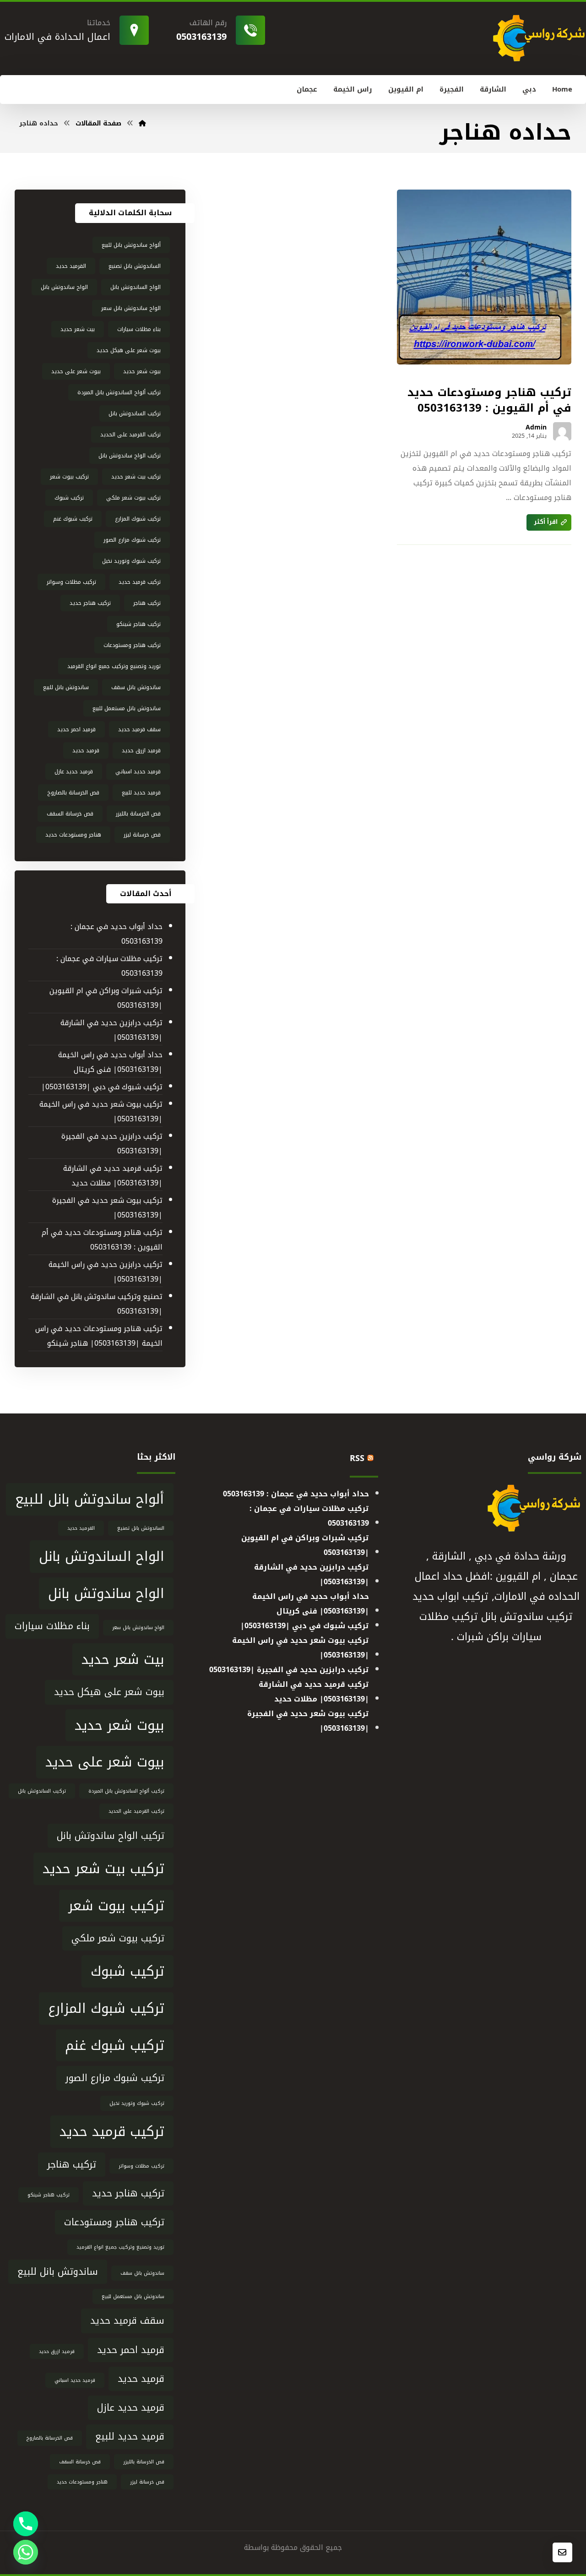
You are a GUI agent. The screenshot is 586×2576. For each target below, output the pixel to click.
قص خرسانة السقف (70, 814)
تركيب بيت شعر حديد (136, 477)
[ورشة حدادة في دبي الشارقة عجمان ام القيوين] (538, 38)
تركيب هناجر (147, 603)
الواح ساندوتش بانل (64, 287)
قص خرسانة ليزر (142, 835)
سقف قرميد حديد (139, 729)
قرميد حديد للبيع (141, 793)
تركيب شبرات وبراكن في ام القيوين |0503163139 (106, 998)
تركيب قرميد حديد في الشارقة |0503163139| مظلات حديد (113, 1176)
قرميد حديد (86, 750)
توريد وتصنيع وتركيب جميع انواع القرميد (114, 666)
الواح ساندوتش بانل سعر (131, 308)
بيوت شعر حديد (142, 371)
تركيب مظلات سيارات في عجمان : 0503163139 (109, 966)
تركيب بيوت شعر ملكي (133, 498)
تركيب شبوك (69, 498)
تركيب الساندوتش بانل (135, 413)
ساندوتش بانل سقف (136, 687)
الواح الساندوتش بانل (136, 287)
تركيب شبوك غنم (73, 519)
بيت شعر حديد (78, 329)
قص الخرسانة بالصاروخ (73, 793)
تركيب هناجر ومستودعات (132, 645)
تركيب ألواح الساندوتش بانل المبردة (119, 392)
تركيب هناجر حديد (90, 603)
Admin (536, 428)
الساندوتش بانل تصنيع (135, 266)
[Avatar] (562, 431)
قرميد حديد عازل (74, 772)
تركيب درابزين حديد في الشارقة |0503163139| (111, 1030)
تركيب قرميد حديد (140, 582)
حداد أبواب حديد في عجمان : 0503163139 (117, 934)
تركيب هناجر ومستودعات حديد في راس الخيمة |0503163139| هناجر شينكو (99, 1336)
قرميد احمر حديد (76, 729)
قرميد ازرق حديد (141, 750)
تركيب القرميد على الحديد (130, 435)
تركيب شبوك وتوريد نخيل (131, 561)
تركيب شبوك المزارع (138, 519)
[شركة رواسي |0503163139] (142, 123)
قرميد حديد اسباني (138, 772)
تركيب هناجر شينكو (138, 624)
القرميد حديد (71, 266)
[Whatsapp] (26, 2552)
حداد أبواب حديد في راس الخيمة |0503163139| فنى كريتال (110, 1062)
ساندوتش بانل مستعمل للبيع (127, 708)
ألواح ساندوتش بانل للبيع (131, 245)
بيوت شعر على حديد (76, 371)
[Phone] (26, 2524)
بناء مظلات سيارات (139, 329)
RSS (357, 1458)
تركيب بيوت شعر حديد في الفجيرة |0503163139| (107, 1208)
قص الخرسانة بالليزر (138, 814)
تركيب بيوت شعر (69, 477)
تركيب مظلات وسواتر (71, 582)
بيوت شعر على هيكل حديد (129, 350)
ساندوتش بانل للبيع (66, 687)
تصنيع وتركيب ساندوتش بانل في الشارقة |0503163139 (97, 1304)
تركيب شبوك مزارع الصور (132, 540)
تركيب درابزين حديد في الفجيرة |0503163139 (112, 1144)
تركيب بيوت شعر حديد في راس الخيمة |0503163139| (101, 1111)
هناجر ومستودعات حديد (73, 835)
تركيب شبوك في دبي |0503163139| (102, 1087)
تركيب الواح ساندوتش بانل (130, 456)
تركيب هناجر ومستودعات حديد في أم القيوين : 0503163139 (102, 1240)
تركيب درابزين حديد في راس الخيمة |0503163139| (106, 1272)
